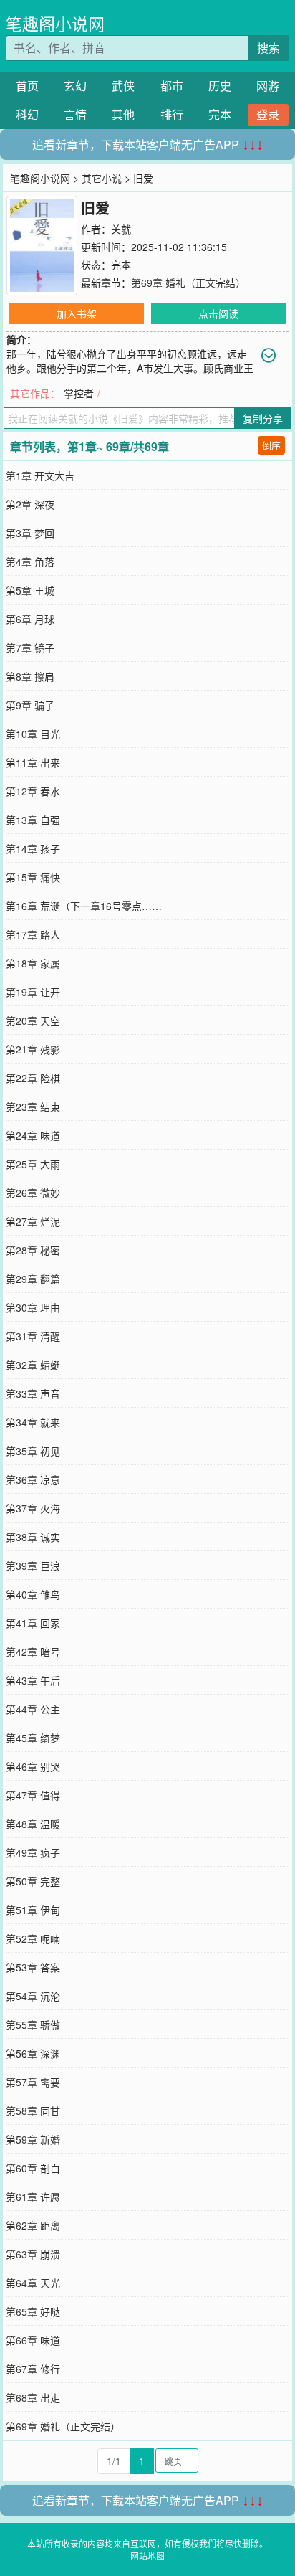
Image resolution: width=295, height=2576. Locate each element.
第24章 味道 (33, 1135)
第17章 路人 (33, 934)
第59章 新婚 (33, 2139)
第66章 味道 (33, 2340)
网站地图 (147, 2556)
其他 (123, 114)
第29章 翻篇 (33, 1279)
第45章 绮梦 (33, 1738)
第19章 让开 (33, 992)
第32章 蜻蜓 (33, 1365)
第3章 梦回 (30, 533)
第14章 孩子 (33, 848)
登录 (268, 114)
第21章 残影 (33, 1049)
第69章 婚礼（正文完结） (188, 283)
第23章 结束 (33, 1107)
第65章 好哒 (33, 2311)
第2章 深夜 (30, 504)
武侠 (123, 86)
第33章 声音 (33, 1393)
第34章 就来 (33, 1422)
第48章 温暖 (33, 1824)
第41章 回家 (33, 1623)
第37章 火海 (33, 1508)
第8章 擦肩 (30, 676)
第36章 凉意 (33, 1479)
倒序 (271, 445)
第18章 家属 (33, 963)
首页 (27, 86)
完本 (220, 114)
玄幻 (75, 86)
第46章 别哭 (33, 1766)
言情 (75, 114)
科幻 (27, 114)
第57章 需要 (33, 2082)
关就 (121, 229)
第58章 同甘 (33, 2111)
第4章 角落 (30, 562)
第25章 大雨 (33, 1164)
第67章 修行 (33, 2369)
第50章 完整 (33, 1881)
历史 (220, 86)
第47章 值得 (33, 1795)
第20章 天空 (33, 1021)
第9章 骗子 (30, 705)
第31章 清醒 (33, 1336)
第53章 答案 (33, 1967)
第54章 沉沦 (33, 1996)
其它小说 (102, 178)
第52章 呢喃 (33, 1938)
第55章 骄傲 (33, 2025)
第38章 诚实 (33, 1537)
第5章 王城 (30, 590)
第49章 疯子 (33, 1852)
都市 (172, 86)
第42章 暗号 (33, 1652)
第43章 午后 (33, 1680)
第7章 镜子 (30, 648)
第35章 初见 (33, 1451)
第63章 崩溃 (33, 2254)
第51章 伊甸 (33, 1910)
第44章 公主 (33, 1709)
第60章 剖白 (33, 2168)
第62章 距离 (33, 2225)
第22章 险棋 (33, 1078)
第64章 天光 (33, 2283)
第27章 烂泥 (33, 1221)
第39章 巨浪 (33, 1566)
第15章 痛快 (33, 877)
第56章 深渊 (33, 2053)
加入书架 (77, 313)
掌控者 (79, 393)
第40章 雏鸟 (33, 1594)
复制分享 (263, 418)
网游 (268, 86)
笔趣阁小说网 (55, 23)
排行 (172, 114)
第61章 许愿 (33, 2197)
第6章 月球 (30, 619)
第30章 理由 (33, 1307)
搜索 (269, 48)
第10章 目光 (33, 734)
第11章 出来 (33, 762)
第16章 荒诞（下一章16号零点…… (84, 906)
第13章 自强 (33, 820)
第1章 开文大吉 (40, 475)
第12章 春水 (33, 791)
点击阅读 (218, 313)
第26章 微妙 (33, 1193)
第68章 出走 (33, 2397)
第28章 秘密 (33, 1250)
